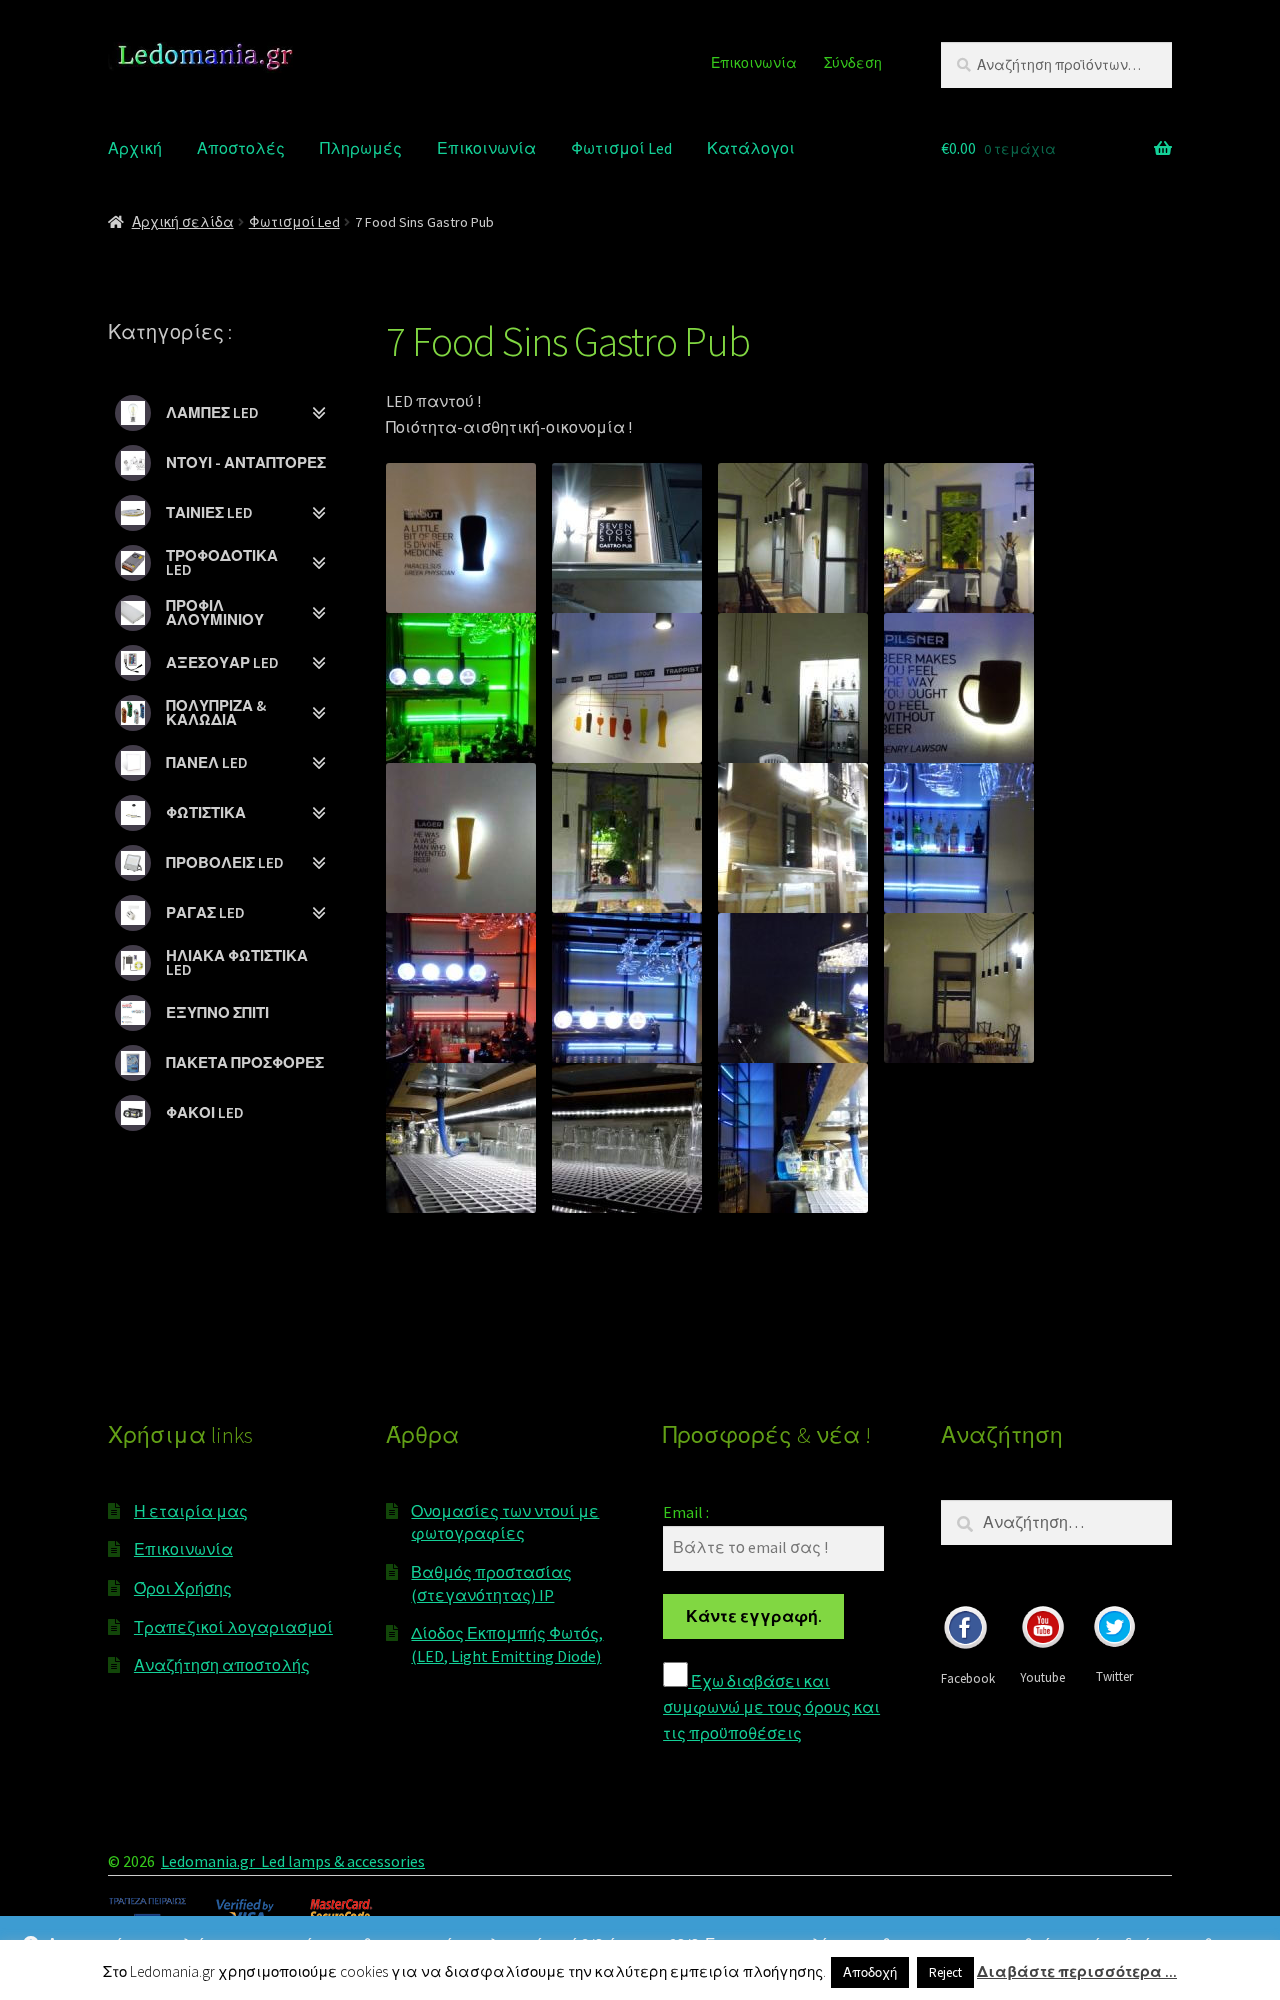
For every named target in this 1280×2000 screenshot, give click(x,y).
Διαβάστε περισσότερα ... (1077, 1971)
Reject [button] (945, 1972)
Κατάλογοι (751, 148)
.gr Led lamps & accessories (331, 1861)
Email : (686, 1512)
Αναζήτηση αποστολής (222, 1665)
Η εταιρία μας (191, 1511)
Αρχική (135, 148)
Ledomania (199, 1861)
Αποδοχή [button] (870, 1972)
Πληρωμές (361, 148)
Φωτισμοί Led (621, 148)
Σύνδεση (853, 63)
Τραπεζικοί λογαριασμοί (233, 1627)
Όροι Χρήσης (183, 1588)
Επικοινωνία (754, 63)
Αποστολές (241, 148)
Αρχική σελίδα (183, 222)
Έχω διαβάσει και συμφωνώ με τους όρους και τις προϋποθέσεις (771, 1707)
